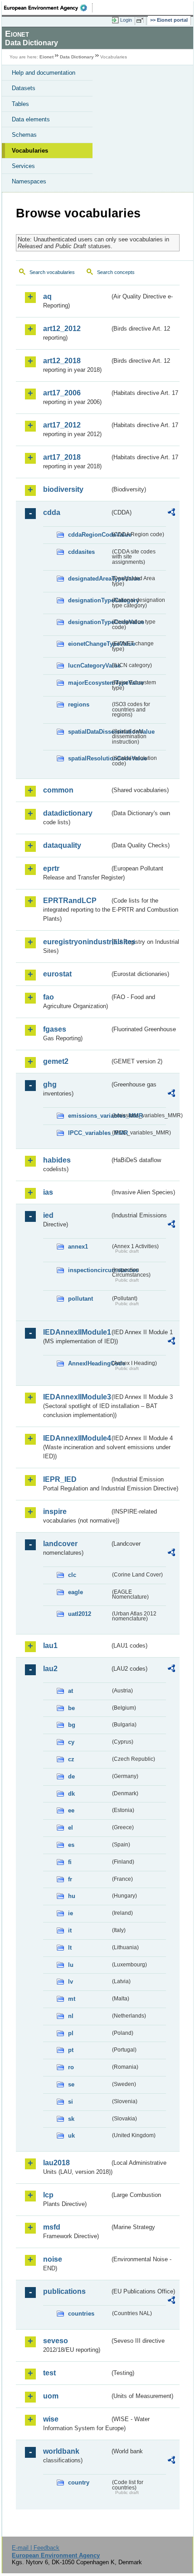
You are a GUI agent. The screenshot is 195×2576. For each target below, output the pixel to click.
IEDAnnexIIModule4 (76, 1438)
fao (49, 997)
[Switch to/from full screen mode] (141, 20)
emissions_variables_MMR (89, 1116)
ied (48, 1215)
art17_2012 (62, 425)
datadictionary (68, 813)
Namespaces (29, 181)
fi (70, 1862)
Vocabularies (30, 151)
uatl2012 (80, 1614)
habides (57, 1160)
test (49, 2373)
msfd (52, 2227)
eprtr (51, 868)
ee (71, 1810)
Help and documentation (44, 73)
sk (71, 2119)
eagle (76, 1592)
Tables (20, 104)
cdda (52, 512)
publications (64, 2291)
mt (72, 1999)
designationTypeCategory (89, 600)
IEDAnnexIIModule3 (76, 1397)
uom (51, 2396)
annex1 (78, 1247)
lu (71, 1965)
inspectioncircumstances (89, 1270)
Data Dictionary (77, 57)
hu (72, 1896)
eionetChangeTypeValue (89, 644)
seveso (56, 2341)
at (71, 1691)
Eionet (46, 57)
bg (72, 1725)
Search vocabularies (52, 272)
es (71, 1845)
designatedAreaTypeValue (89, 579)
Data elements (31, 119)
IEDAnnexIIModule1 (76, 1332)
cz (71, 1759)
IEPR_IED (60, 1479)
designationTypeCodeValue (89, 622)
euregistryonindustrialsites (76, 942)
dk (71, 1794)
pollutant (80, 1299)
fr (70, 1879)
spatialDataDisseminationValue (89, 732)
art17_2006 (62, 393)
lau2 (50, 1669)
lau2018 (56, 2163)
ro (71, 2067)
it (70, 1930)
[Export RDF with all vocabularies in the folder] (171, 513)
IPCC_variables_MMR (89, 1133)
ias (48, 1192)
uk (71, 2136)
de (71, 1776)
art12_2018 (62, 361)
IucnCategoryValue (89, 666)
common (58, 790)
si (71, 2102)
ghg (50, 1084)
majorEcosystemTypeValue (89, 683)
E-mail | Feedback (36, 2548)
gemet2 (56, 1061)
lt (70, 1948)
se (71, 2084)
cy (71, 1742)
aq (47, 296)
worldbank (61, 2451)
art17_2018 (62, 457)
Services (23, 166)
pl (71, 2033)
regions (79, 704)
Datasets (24, 88)
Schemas (24, 135)
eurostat (57, 974)
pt (71, 2050)
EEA (48, 8)
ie (71, 1913)
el (71, 1828)
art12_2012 (62, 329)
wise (51, 2419)
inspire (55, 1511)
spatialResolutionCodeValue (89, 758)
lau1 (50, 1646)
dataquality (62, 845)
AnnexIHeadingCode (89, 1363)
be (71, 1708)
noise (53, 2259)
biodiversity (63, 489)
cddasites (81, 552)
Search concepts (116, 272)
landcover (60, 1544)
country (79, 2482)
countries (81, 2314)
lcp (48, 2195)
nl (71, 2016)
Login (126, 20)
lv (71, 1982)
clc (72, 1575)
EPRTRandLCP (70, 901)
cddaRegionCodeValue (89, 535)
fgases (55, 1029)
